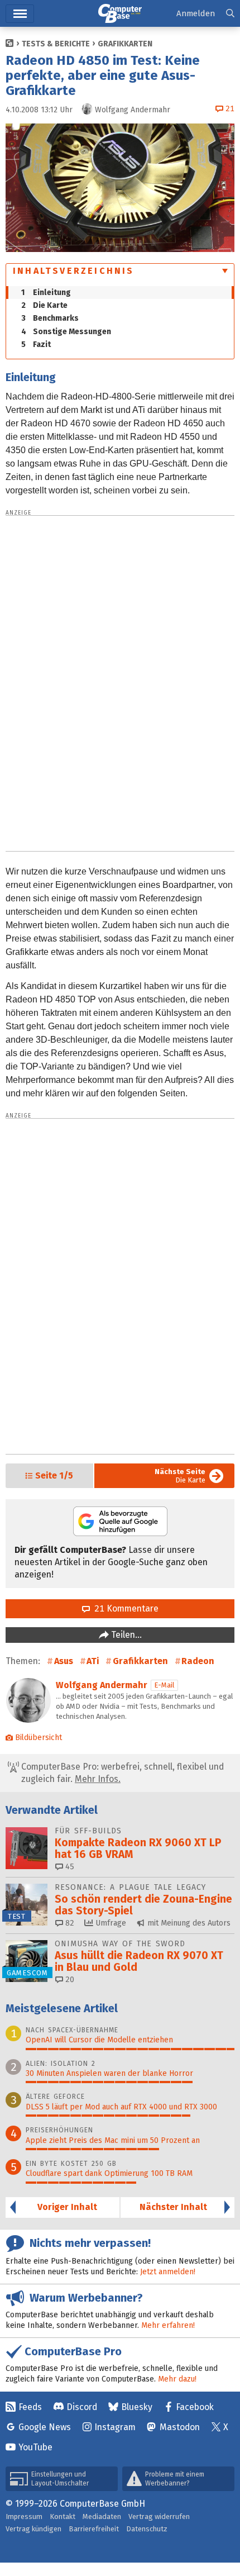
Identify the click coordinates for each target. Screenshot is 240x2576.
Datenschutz (147, 2529)
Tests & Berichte (56, 44)
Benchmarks (50, 318)
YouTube (35, 2447)
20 (69, 1979)
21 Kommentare (124, 1608)
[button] (230, 14)
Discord (82, 2407)
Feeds (30, 2407)
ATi (93, 1661)
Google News (45, 2427)
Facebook (195, 2407)
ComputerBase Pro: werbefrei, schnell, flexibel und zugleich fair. (121, 1773)
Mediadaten (102, 2516)
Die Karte (44, 305)
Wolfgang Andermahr (102, 1685)
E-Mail (164, 1685)
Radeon (198, 1661)
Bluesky (137, 2407)
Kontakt (63, 2516)
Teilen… (125, 1635)
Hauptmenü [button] (20, 14)
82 (69, 1923)
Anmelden (196, 13)
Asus (64, 1661)
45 (69, 1867)
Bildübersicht (39, 1738)
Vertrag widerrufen (159, 2516)
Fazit (36, 344)
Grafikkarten (125, 44)
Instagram (115, 2427)
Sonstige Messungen (66, 332)
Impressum (24, 2516)
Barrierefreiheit (94, 2529)
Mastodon (180, 2427)
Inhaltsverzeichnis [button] (74, 271)
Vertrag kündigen (33, 2529)
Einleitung (46, 293)
